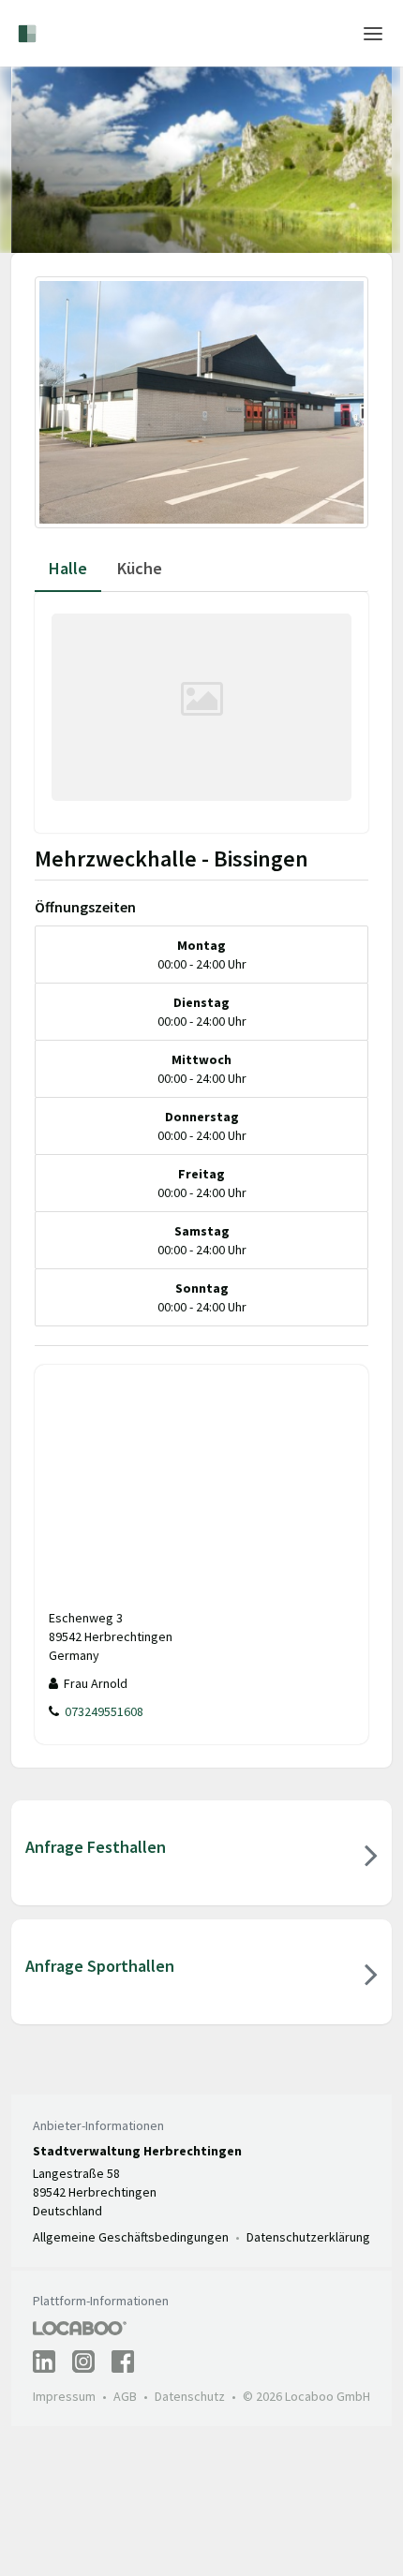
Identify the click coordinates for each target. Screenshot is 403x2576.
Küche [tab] (140, 568)
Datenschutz (190, 2396)
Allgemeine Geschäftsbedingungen (131, 2237)
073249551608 (101, 1711)
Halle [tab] (68, 568)
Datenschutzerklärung (308, 2237)
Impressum (64, 2396)
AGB (125, 2396)
